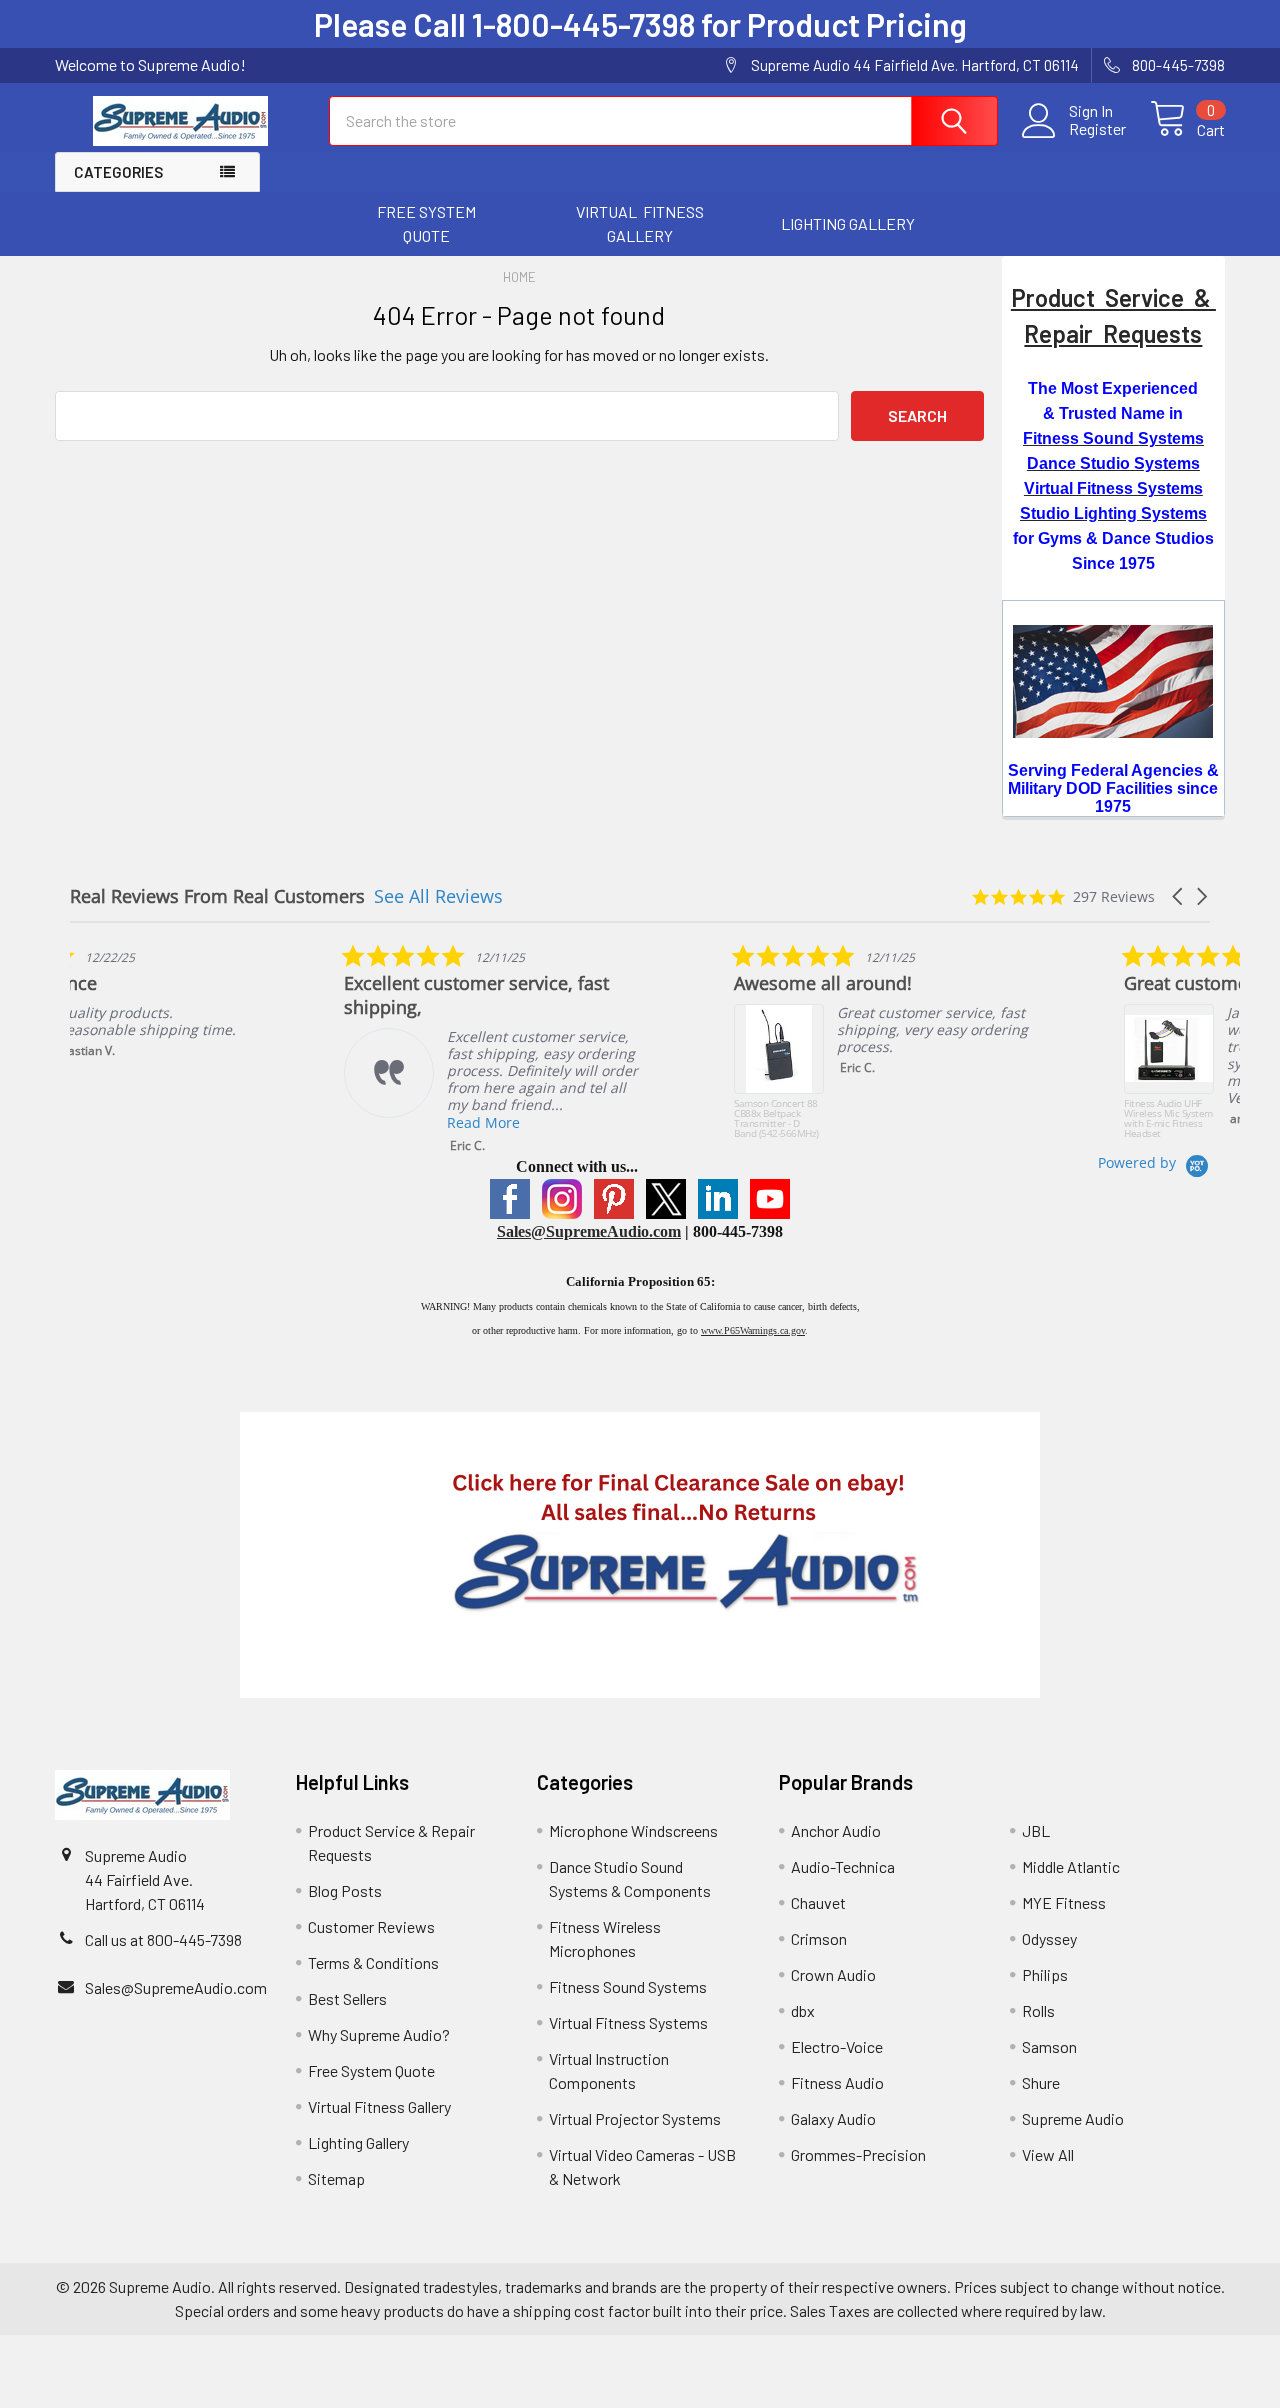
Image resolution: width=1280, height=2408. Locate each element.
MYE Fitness (1064, 1902)
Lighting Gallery (358, 2142)
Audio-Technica (843, 1866)
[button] (427, 224)
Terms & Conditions (373, 1962)
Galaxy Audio (833, 2118)
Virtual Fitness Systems (628, 2022)
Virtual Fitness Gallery (379, 2106)
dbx (803, 2010)
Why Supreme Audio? (379, 2034)
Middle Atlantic (1071, 1866)
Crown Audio (833, 1974)
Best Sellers (347, 1998)
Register (1097, 129)
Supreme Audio (1073, 2118)
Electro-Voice (837, 2046)
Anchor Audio (836, 1830)
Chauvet (818, 1902)
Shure (1041, 2082)
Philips (1045, 1974)
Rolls (1038, 2010)
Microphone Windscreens (633, 1830)
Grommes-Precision (858, 2154)
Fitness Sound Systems (628, 1986)
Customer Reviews (371, 1926)
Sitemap (336, 2178)
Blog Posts (345, 1890)
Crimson (819, 1938)
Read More (599, 1122)
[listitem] (220, 1018)
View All (1048, 2154)
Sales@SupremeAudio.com (589, 1231)
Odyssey (1049, 1938)
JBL (1036, 1830)
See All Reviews (438, 896)
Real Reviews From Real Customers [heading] (217, 896)
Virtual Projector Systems (635, 2118)
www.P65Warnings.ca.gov (753, 1330)
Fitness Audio (837, 2082)
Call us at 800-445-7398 (163, 1939)
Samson (1049, 2046)
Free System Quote (371, 2070)
